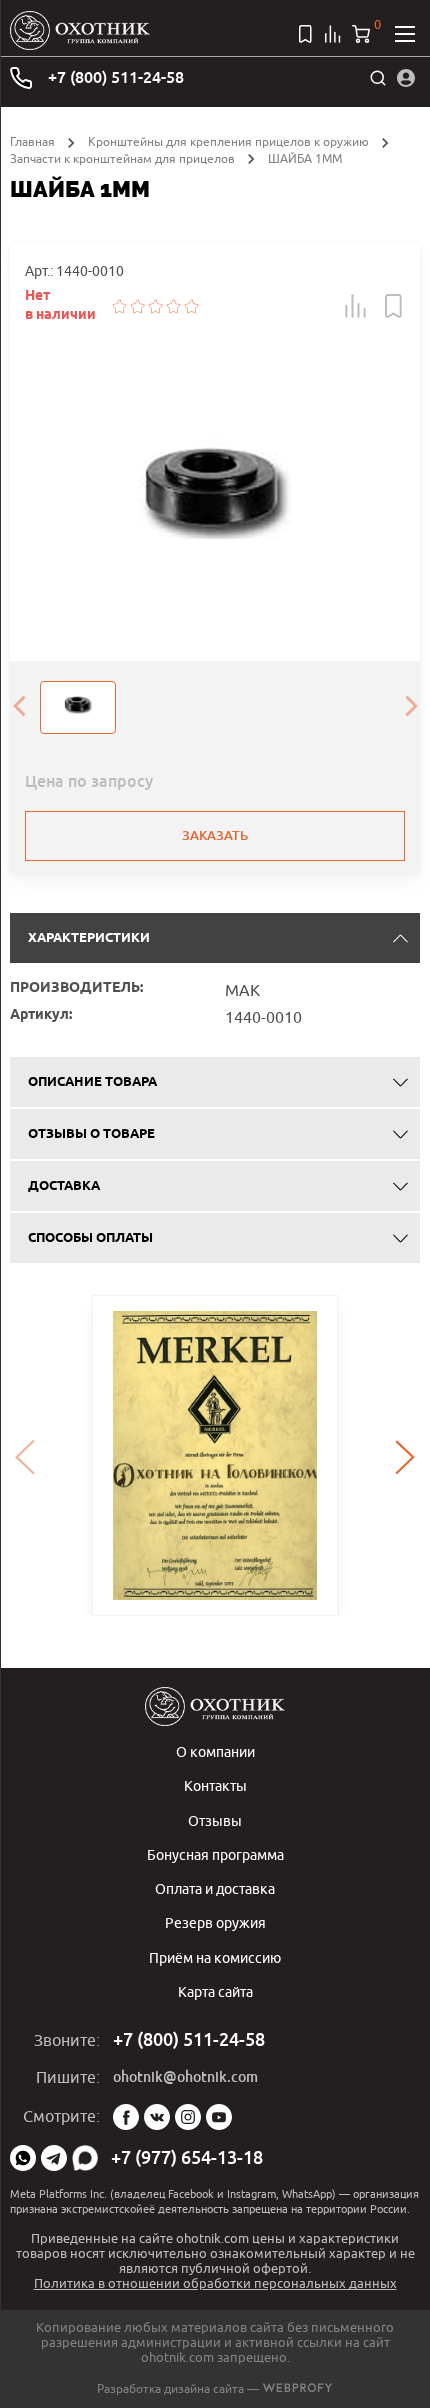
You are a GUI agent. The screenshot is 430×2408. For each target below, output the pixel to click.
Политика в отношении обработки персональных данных (215, 2283)
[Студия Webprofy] (297, 2388)
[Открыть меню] (405, 34)
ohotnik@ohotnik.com (185, 2077)
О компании (215, 1751)
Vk (157, 2117)
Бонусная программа (215, 1854)
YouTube (219, 2117)
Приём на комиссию (215, 1957)
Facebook (126, 2117)
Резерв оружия (215, 1922)
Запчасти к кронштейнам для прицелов (122, 158)
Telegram (54, 2158)
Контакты (215, 1785)
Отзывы (215, 1820)
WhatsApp (23, 2158)
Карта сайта (215, 1991)
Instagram (188, 2117)
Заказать (215, 835)
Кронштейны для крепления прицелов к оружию (228, 141)
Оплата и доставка (215, 1888)
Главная (32, 141)
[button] (356, 306)
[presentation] (19, 707)
